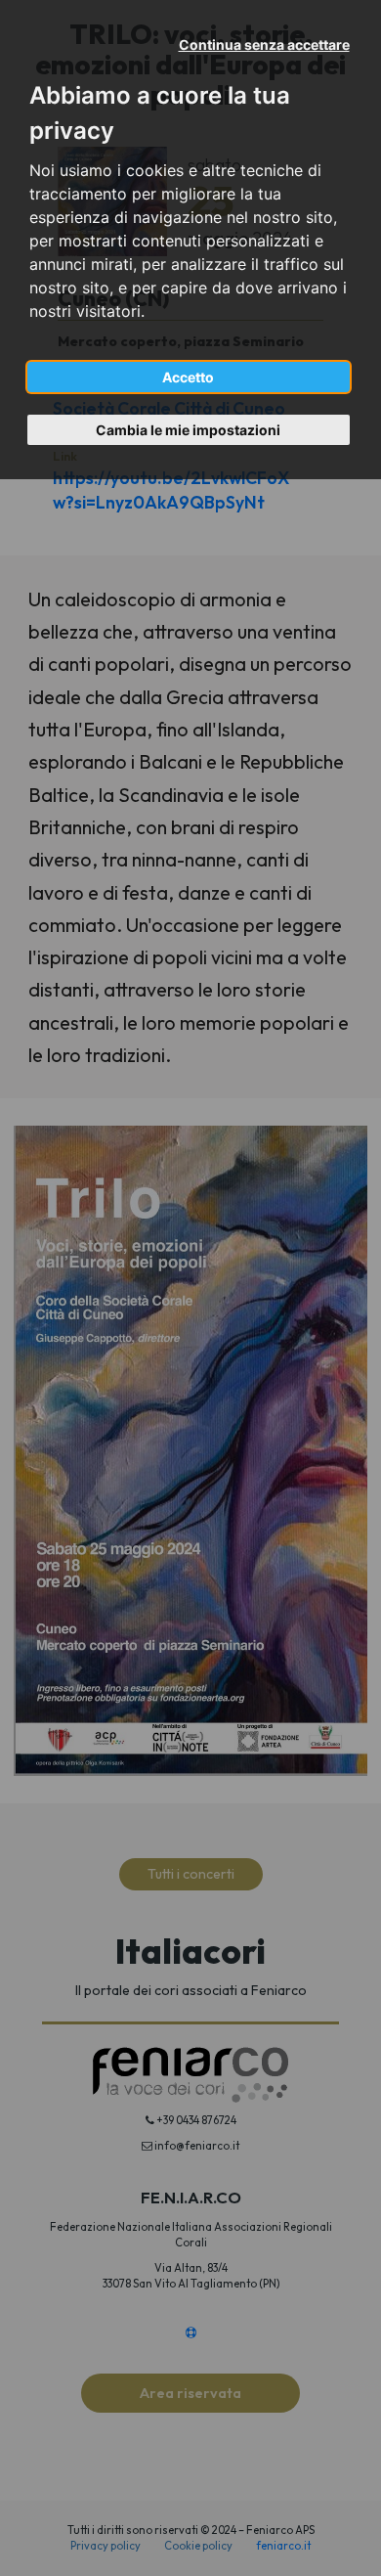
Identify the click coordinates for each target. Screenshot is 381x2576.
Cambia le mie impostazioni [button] (188, 430)
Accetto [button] (188, 377)
